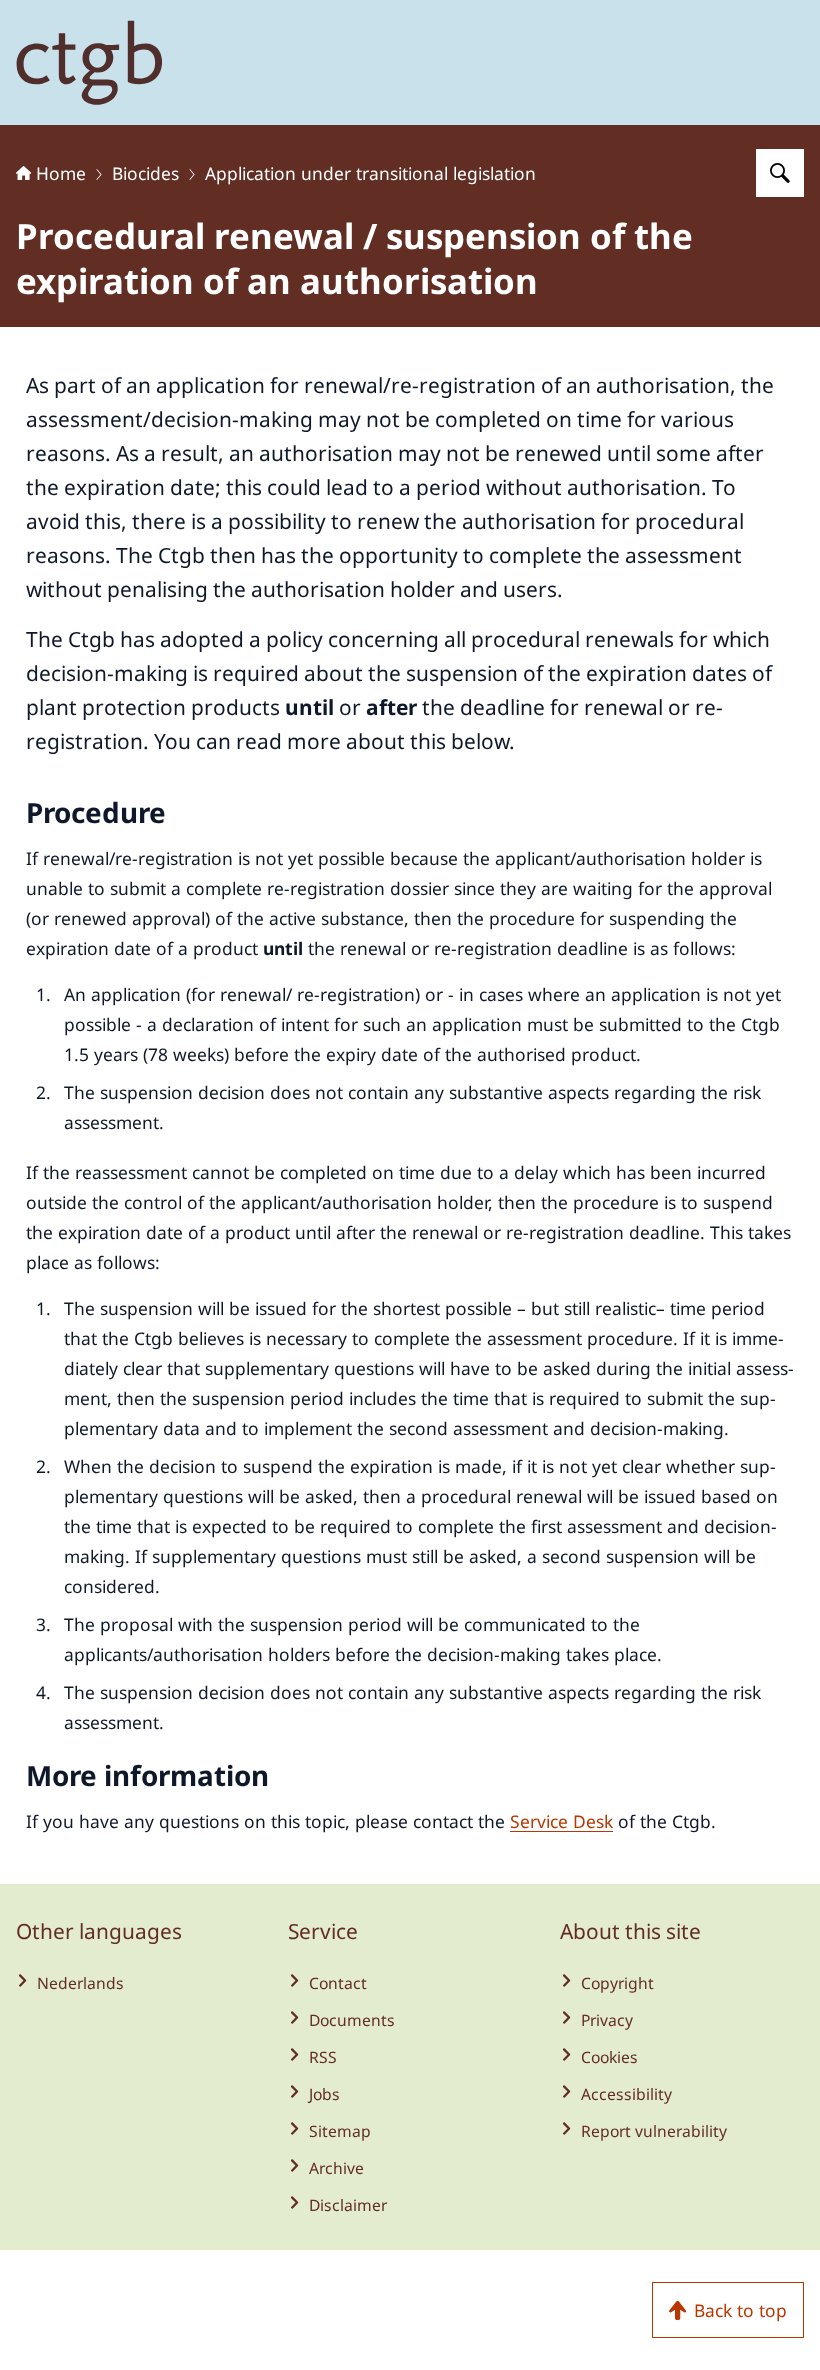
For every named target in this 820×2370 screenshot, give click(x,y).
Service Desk (561, 1821)
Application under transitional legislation (370, 173)
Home (61, 173)
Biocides (145, 173)
